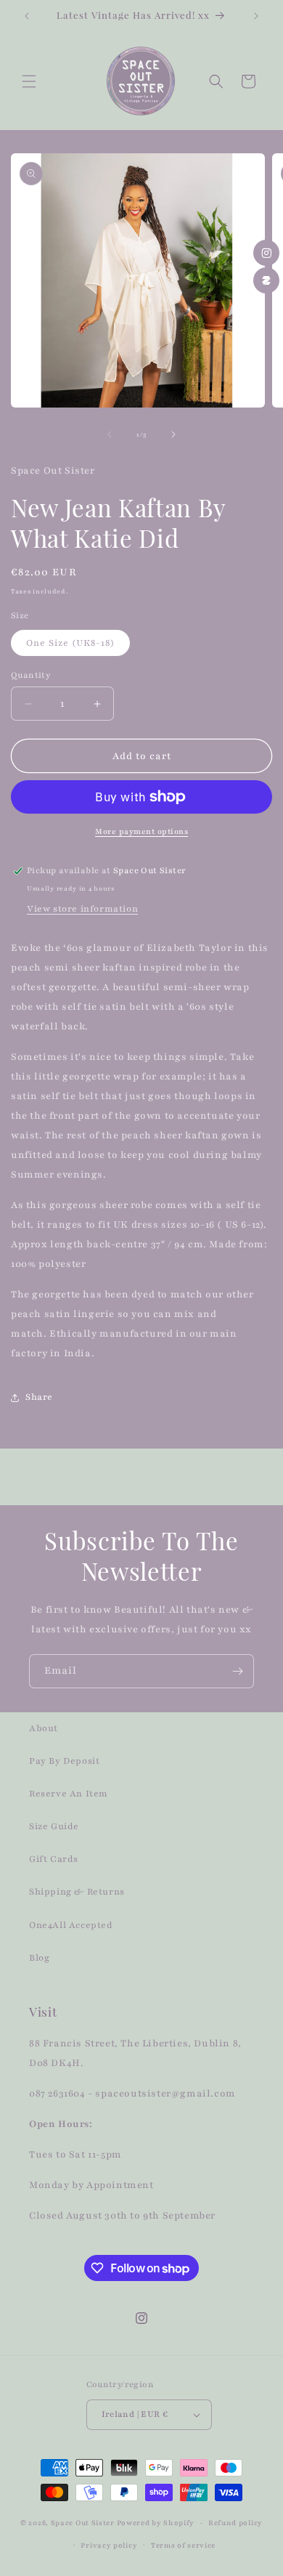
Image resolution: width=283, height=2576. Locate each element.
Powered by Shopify (156, 2523)
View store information (82, 909)
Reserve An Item (69, 1794)
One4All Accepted (71, 1925)
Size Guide (54, 1826)
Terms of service (183, 2545)
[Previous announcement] (27, 16)
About (44, 1728)
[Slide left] (110, 434)
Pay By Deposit (64, 1761)
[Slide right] (173, 434)
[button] (29, 81)
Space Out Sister (83, 2523)
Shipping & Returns (77, 1892)
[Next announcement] (256, 16)
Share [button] (39, 1397)
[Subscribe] (237, 1671)
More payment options (141, 831)
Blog (39, 1958)
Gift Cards (54, 1859)
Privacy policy (109, 2545)
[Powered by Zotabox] (266, 280)
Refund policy (235, 2523)
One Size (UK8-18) (70, 643)
